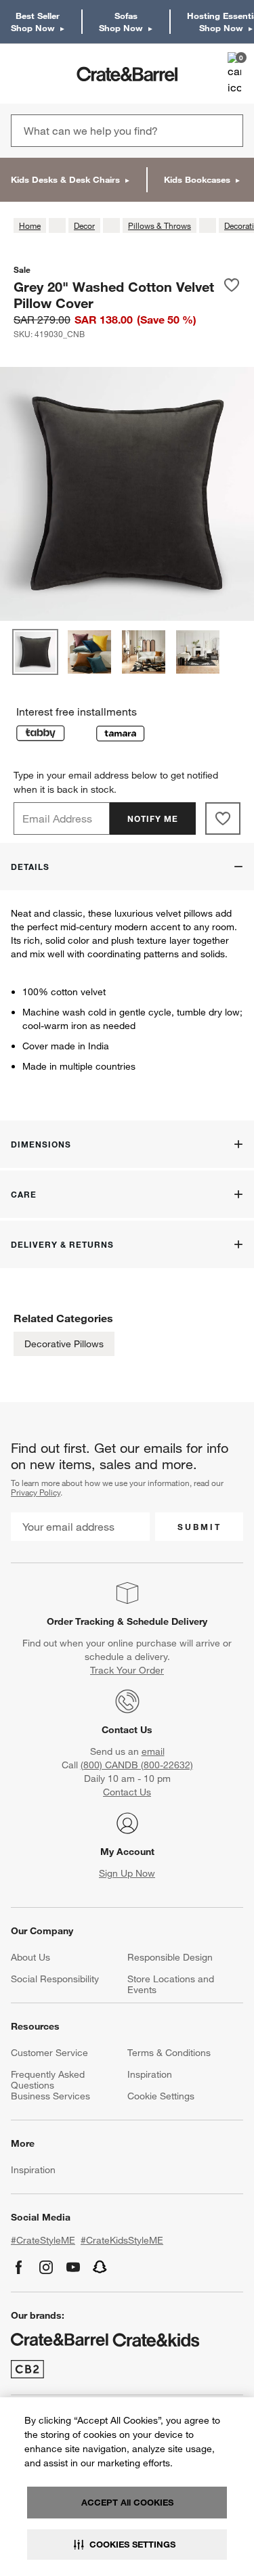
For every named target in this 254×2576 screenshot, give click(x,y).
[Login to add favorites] (232, 294)
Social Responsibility (55, 1979)
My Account (127, 1852)
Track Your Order (127, 1670)
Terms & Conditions (169, 2053)
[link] (50, 74)
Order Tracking (81, 1621)
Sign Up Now (127, 1873)
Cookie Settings (161, 2096)
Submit (199, 1527)
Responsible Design (170, 1957)
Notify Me (153, 818)
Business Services (50, 2096)
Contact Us (127, 1730)
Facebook (19, 2267)
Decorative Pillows (64, 1344)
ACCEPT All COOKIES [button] (127, 2502)
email (153, 1751)
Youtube (73, 2267)
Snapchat (100, 2267)
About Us (30, 1957)
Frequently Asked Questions (48, 2080)
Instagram (46, 2267)
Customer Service (49, 2053)
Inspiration (150, 2074)
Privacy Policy (36, 1492)
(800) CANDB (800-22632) (137, 1765)
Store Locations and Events (171, 1984)
